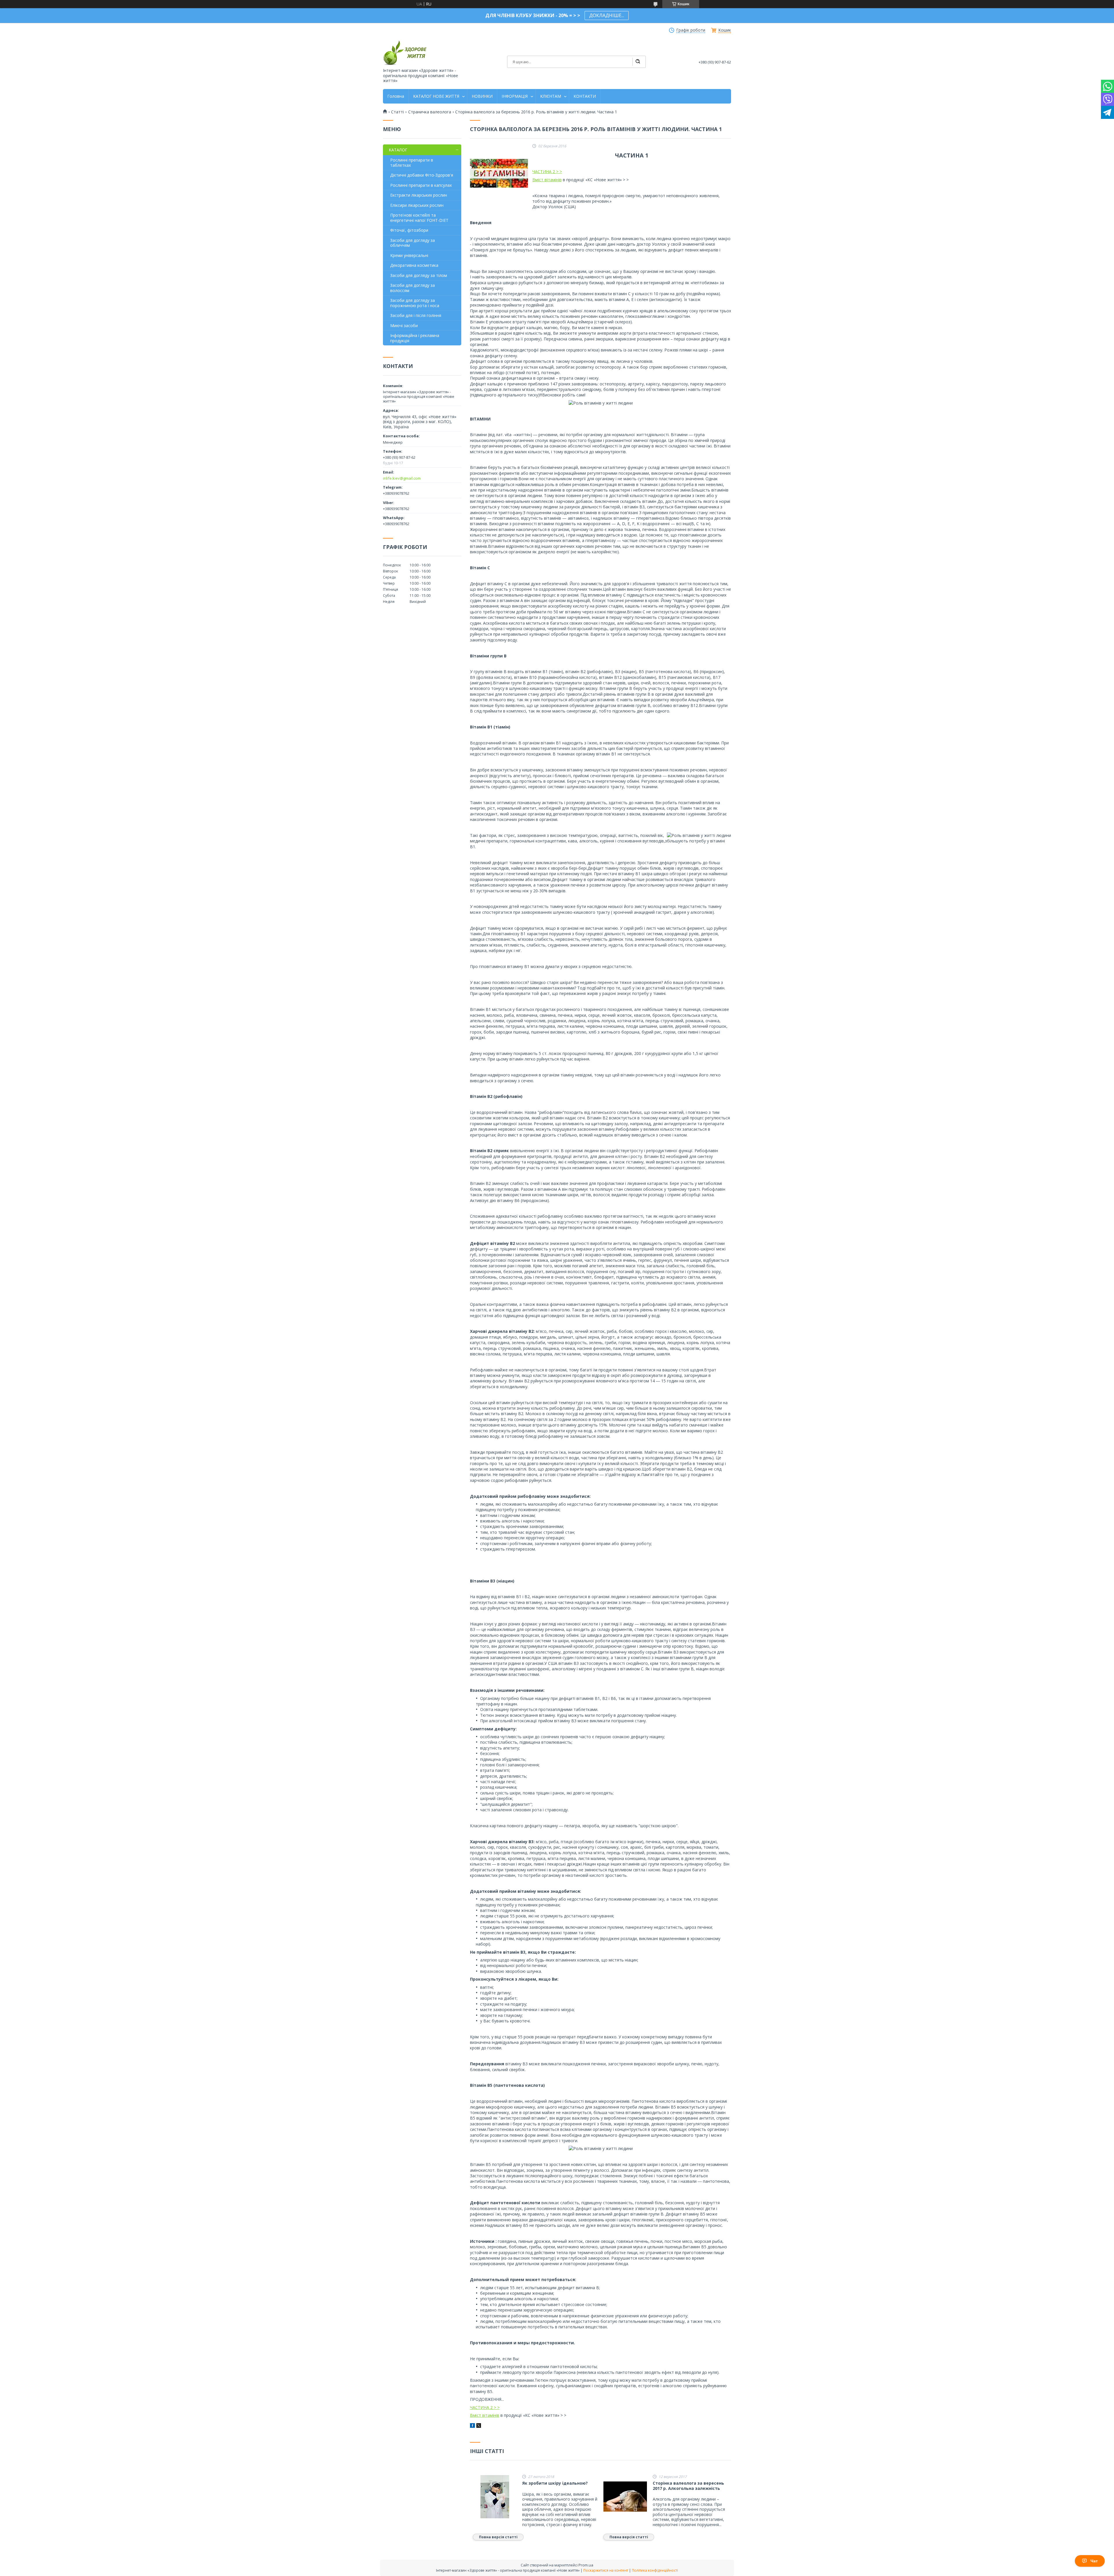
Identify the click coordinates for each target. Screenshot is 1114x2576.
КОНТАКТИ (585, 96)
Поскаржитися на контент (606, 2570)
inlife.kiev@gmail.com (402, 478)
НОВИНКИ (482, 96)
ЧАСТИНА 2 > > (547, 172)
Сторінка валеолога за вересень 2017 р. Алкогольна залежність (688, 2486)
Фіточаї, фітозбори (409, 230)
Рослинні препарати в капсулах (421, 185)
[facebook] (472, 2426)
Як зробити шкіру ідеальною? (555, 2483)
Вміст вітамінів (547, 180)
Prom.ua (586, 2565)
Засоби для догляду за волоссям (413, 288)
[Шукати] (638, 62)
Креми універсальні (409, 255)
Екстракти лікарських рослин (419, 195)
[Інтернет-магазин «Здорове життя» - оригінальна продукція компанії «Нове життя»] (405, 53)
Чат (1094, 2561)
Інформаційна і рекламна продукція (415, 338)
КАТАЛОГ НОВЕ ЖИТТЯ (436, 96)
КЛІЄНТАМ (551, 96)
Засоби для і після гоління (416, 315)
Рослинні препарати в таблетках (412, 163)
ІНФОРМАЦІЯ (515, 96)
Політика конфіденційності (655, 2570)
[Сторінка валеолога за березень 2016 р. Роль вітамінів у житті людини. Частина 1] (499, 173)
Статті (397, 112)
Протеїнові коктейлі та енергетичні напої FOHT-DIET (419, 218)
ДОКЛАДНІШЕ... (607, 15)
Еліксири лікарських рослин (417, 205)
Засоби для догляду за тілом (419, 275)
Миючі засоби (404, 326)
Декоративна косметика (414, 265)
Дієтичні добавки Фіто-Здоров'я (422, 175)
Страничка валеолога (430, 112)
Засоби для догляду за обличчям (413, 243)
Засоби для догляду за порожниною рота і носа (415, 303)
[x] (479, 2426)
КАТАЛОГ (398, 150)
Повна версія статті (498, 2537)
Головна (396, 96)
